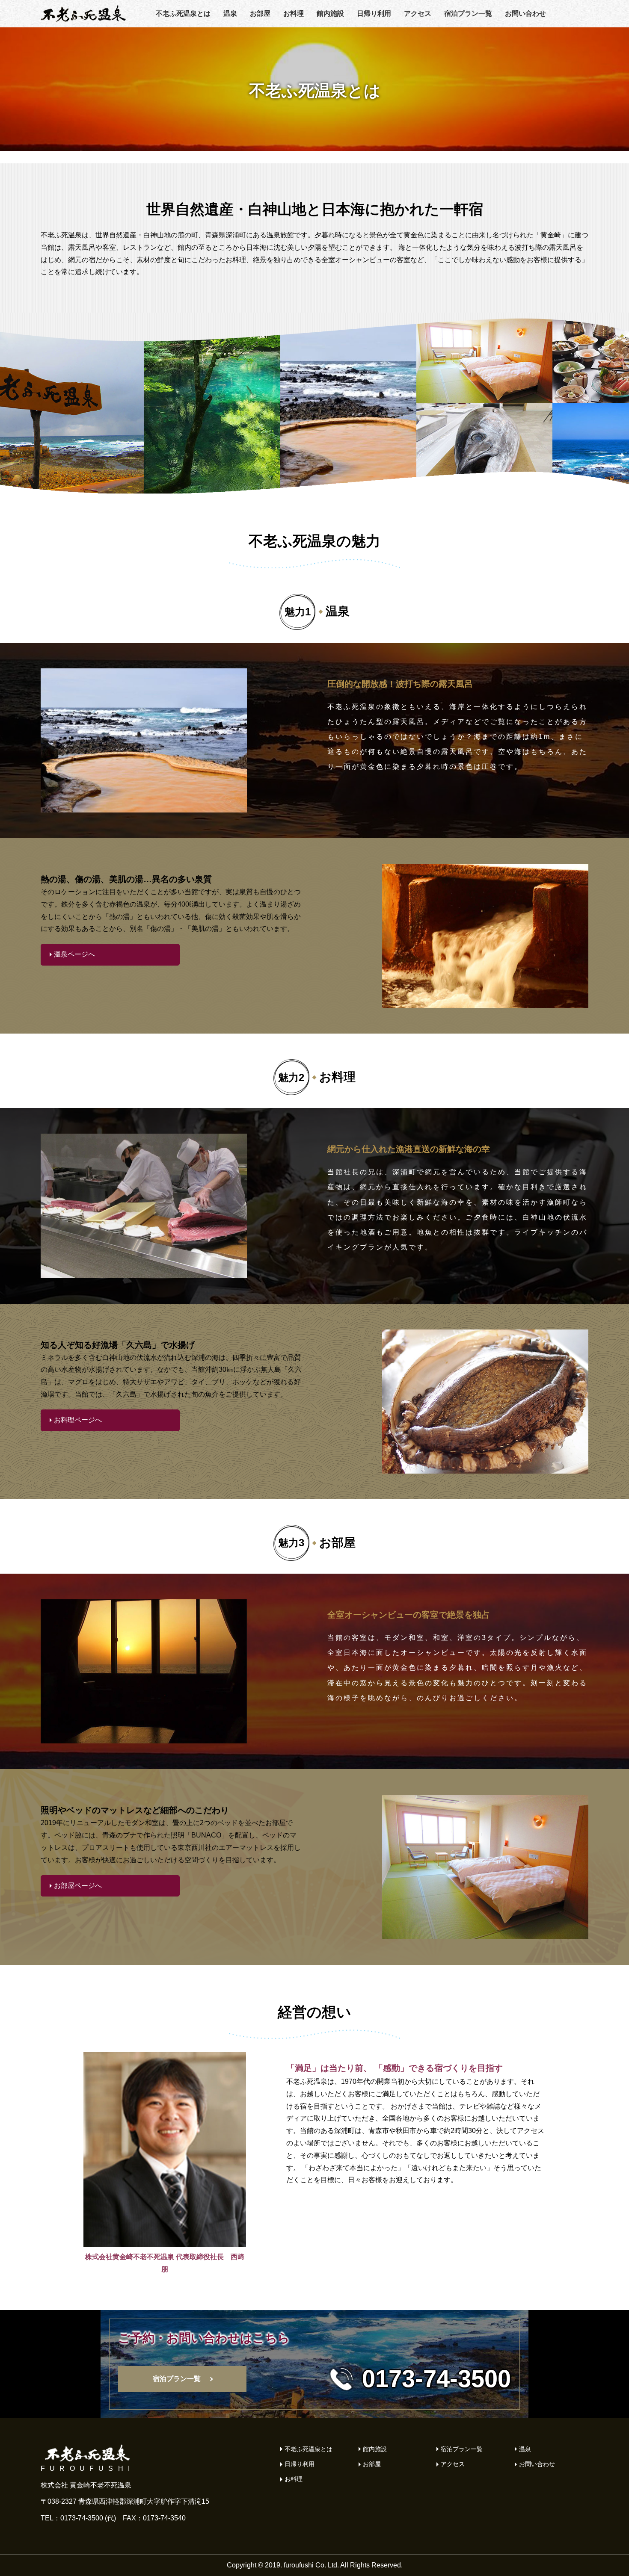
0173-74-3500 (436, 2379)
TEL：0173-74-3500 (72, 2518)
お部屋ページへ (78, 1886)
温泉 (230, 13)
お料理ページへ (78, 1420)
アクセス (418, 13)
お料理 (294, 13)
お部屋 (260, 13)
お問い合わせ (525, 13)
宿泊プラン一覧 (468, 13)
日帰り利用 (374, 13)
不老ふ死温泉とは (183, 13)
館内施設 (330, 13)
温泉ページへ (74, 954)
